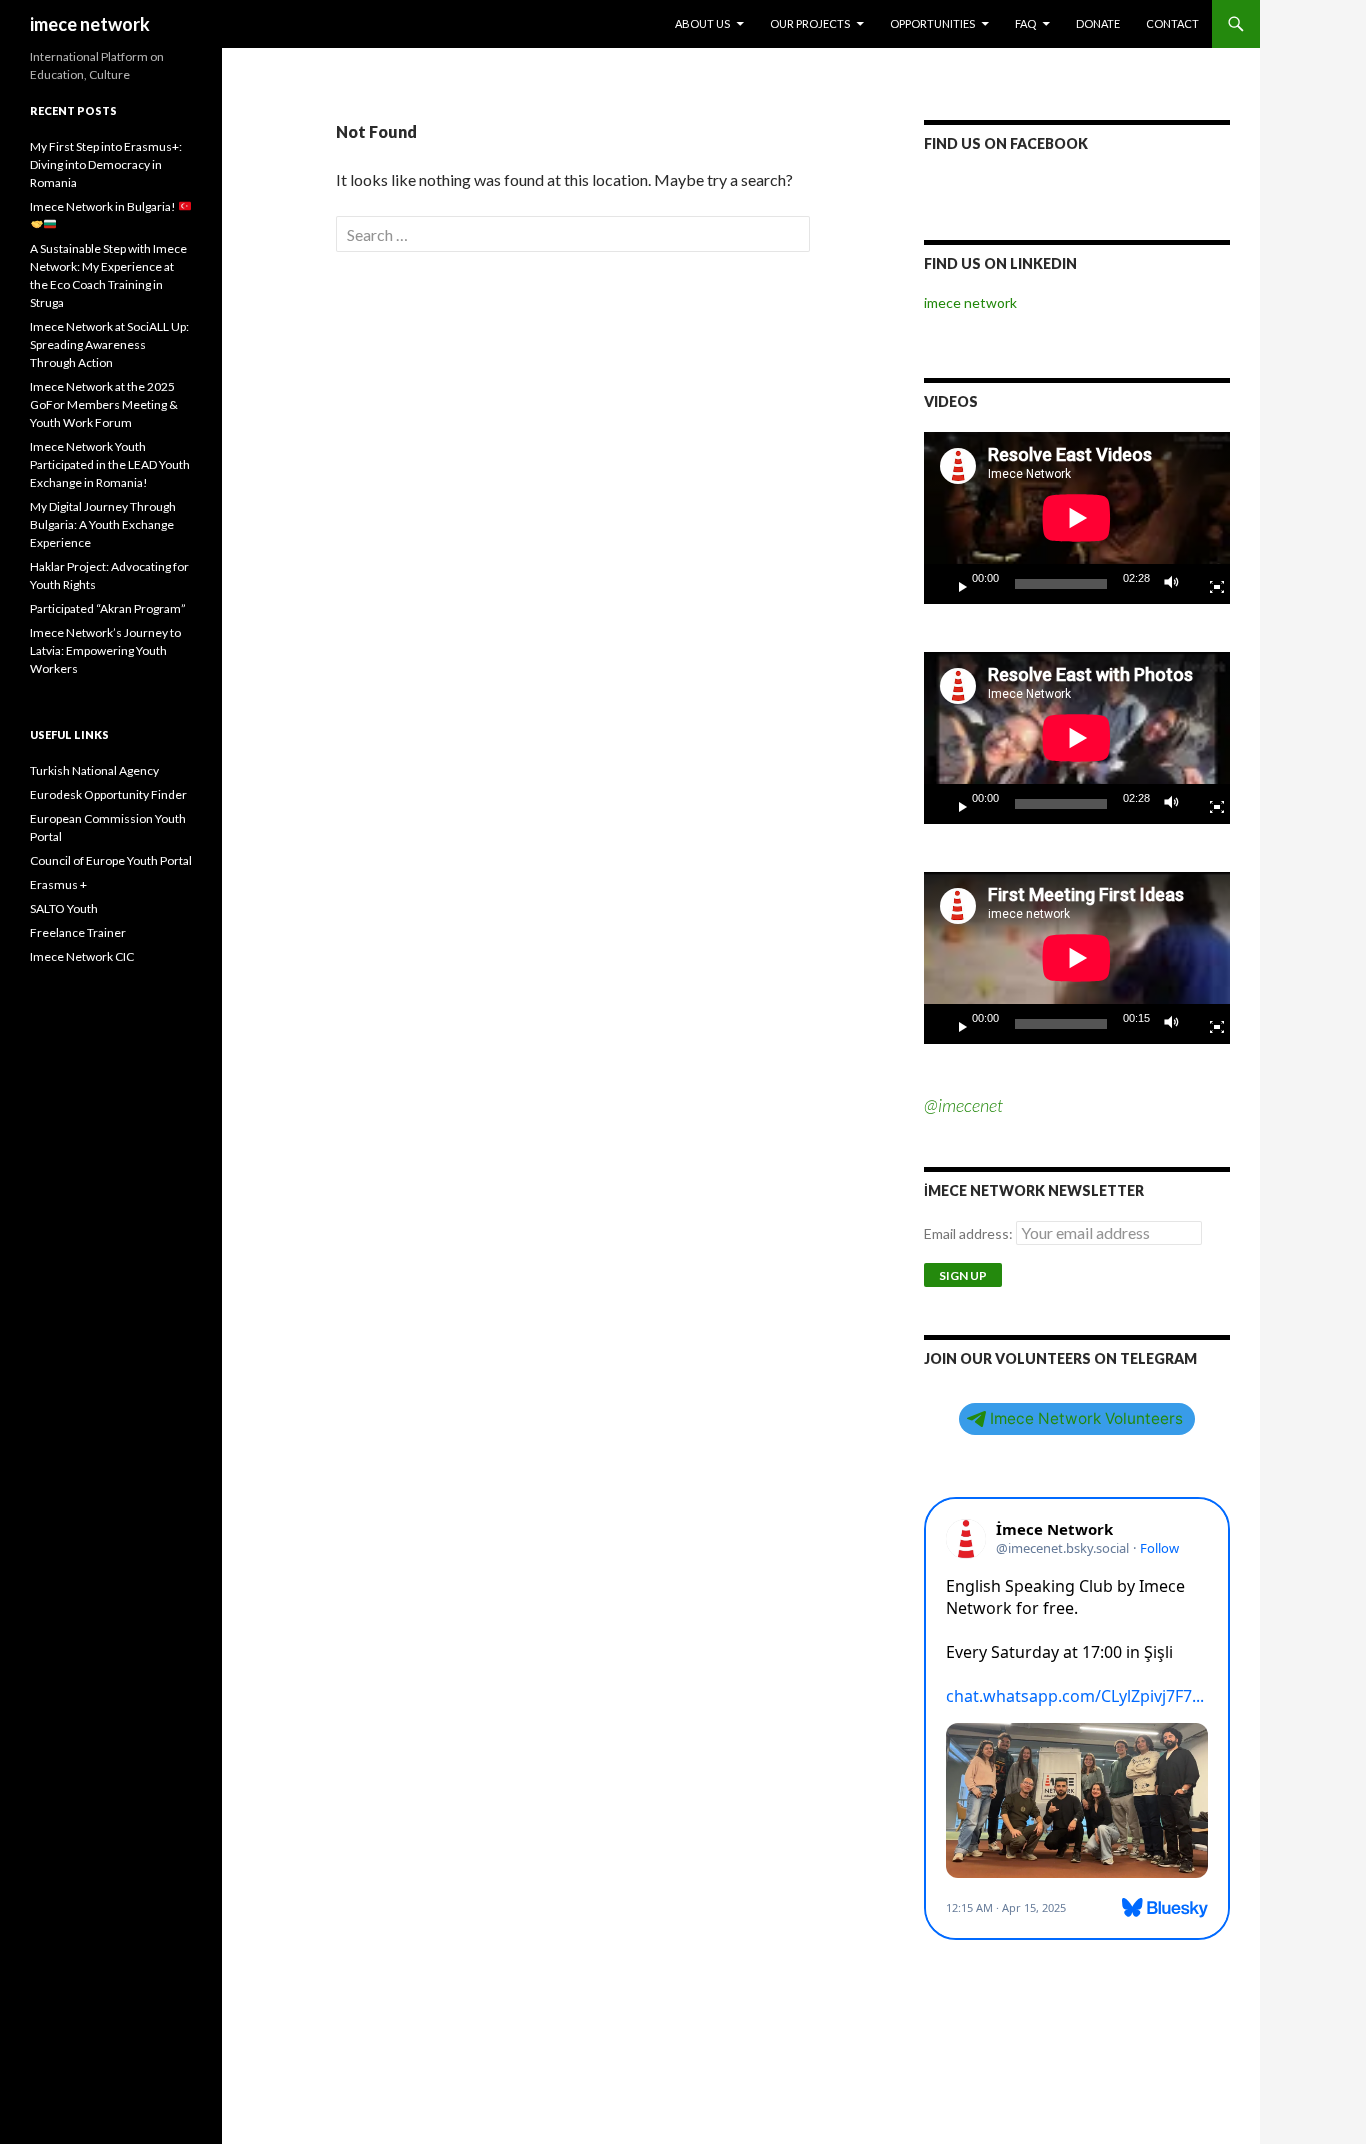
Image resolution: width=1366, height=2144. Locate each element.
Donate (1098, 23)
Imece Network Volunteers (1086, 1418)
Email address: (970, 1233)
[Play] (955, 584)
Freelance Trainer (78, 932)
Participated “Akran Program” (108, 608)
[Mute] (1177, 584)
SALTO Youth (64, 908)
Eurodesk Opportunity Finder (108, 794)
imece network (90, 24)
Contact (1172, 23)
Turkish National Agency (94, 770)
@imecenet (963, 1105)
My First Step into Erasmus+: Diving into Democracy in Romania (106, 164)
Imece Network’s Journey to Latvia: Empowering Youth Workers (105, 650)
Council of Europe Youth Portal (111, 860)
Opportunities (932, 23)
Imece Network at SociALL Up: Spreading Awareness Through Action (109, 344)
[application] (1077, 518)
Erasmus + (58, 884)
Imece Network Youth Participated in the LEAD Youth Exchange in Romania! (110, 464)
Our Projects (810, 23)
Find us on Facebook (1006, 143)
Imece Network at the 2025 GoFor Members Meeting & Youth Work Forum (104, 404)
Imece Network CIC (82, 956)
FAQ (1025, 23)
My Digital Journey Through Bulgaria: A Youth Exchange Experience (103, 524)
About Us (702, 23)
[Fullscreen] (1209, 584)
